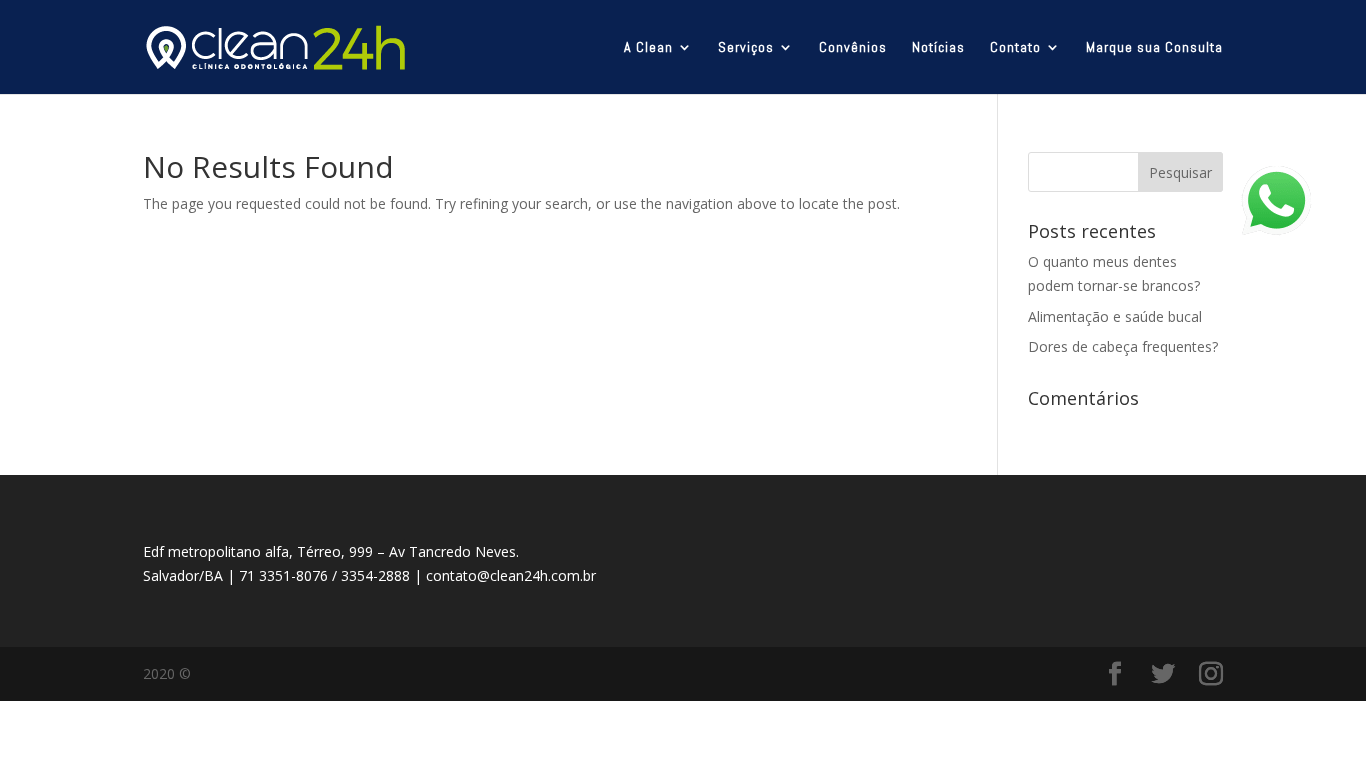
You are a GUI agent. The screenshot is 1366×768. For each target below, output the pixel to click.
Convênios (853, 48)
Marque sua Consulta (1154, 48)
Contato (1015, 48)
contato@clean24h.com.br (511, 575)
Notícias (938, 48)
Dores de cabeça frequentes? (1123, 346)
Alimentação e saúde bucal (1115, 316)
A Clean (648, 48)
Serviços (746, 48)
